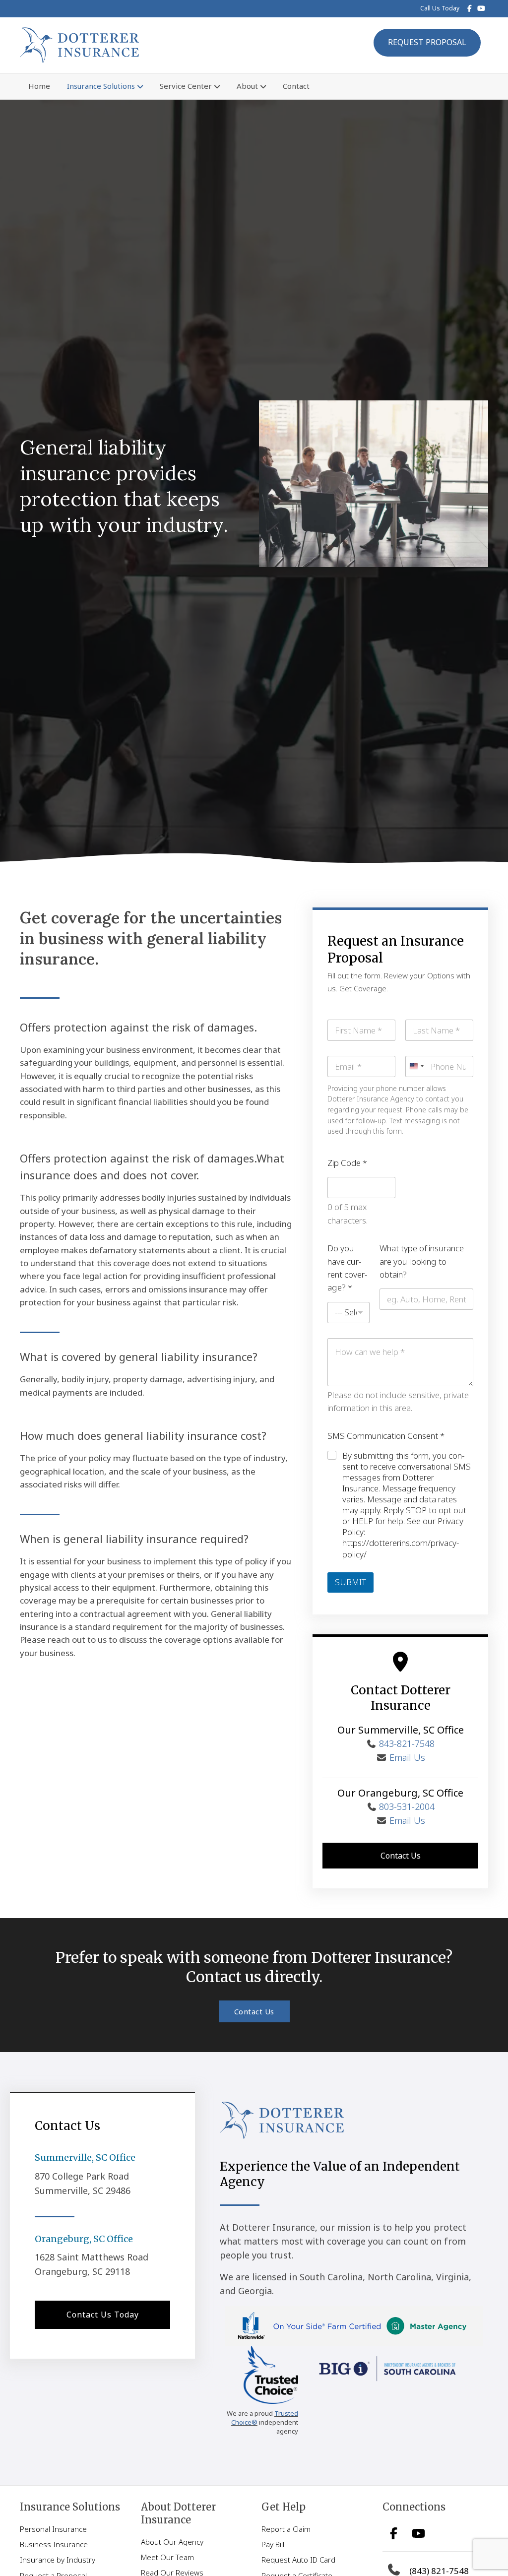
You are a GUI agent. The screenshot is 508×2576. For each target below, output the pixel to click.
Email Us (407, 1757)
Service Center (186, 86)
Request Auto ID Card (298, 2560)
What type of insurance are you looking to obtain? (422, 1261)
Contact (296, 86)
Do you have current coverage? (347, 1268)
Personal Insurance (53, 2529)
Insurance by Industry (58, 2560)
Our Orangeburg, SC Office (400, 1793)
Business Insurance (54, 2544)
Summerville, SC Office (85, 2157)
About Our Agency (172, 2542)
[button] (400, 1856)
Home (39, 86)
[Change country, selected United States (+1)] (416, 1066)
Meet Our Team (167, 2557)
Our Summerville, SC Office (401, 1730)
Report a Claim (286, 2529)
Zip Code (347, 1163)
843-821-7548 (407, 1743)
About (247, 86)
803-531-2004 (407, 1806)
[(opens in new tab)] (271, 2374)
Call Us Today (440, 8)
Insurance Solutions (101, 86)
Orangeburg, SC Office (84, 2239)
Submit (350, 1582)
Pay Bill (273, 2544)
